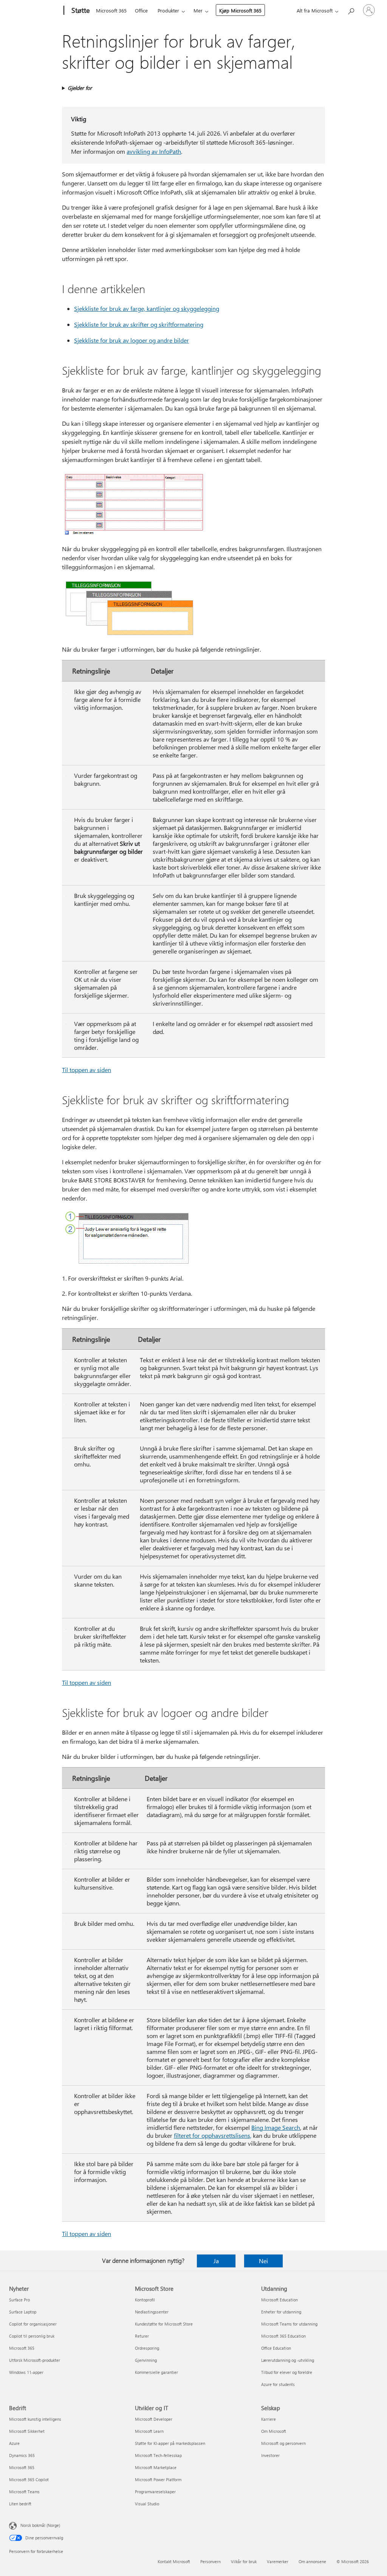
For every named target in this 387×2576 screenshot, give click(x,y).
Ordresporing (147, 2348)
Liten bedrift (20, 2504)
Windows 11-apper (26, 2372)
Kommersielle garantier (156, 2372)
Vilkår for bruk (244, 2561)
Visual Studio (147, 2504)
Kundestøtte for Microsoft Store (164, 2324)
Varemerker (278, 2561)
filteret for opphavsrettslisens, (213, 2135)
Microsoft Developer (154, 2419)
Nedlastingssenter (152, 2312)
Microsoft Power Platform (158, 2479)
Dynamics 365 (22, 2455)
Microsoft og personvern (283, 2443)
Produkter (168, 10)
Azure (14, 2443)
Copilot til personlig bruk (32, 2336)
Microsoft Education (279, 2300)
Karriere (269, 2419)
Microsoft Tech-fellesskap (158, 2455)
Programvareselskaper (155, 2492)
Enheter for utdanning (281, 2312)
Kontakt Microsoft (174, 2561)
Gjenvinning (146, 2360)
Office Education (276, 2348)
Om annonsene (312, 2561)
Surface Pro (19, 2300)
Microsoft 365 (111, 10)
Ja (216, 2261)
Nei (263, 2261)
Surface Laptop (23, 2312)
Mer (198, 10)
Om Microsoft (274, 2431)
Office (141, 10)
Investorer (270, 2455)
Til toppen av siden (87, 1070)
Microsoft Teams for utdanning (289, 2324)
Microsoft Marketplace (156, 2467)
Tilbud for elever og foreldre (287, 2372)
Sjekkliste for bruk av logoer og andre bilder (132, 340)
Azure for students (278, 2384)
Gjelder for (80, 88)
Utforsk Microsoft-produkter (35, 2360)
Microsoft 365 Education (283, 2336)
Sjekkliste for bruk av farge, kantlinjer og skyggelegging (147, 308)
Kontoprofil (145, 2300)
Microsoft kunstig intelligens (35, 2419)
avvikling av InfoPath (154, 151)
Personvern (211, 2561)
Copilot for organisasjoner (33, 2324)
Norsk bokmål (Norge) (40, 2525)
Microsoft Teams (24, 2492)
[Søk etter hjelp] (351, 10)
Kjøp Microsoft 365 (240, 10)
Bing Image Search (276, 2127)
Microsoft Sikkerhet (27, 2431)
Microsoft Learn (149, 2431)
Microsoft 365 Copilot (29, 2479)
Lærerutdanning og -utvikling (288, 2360)
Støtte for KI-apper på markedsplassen (170, 2443)
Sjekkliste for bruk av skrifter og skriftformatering (139, 324)
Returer (142, 2336)
